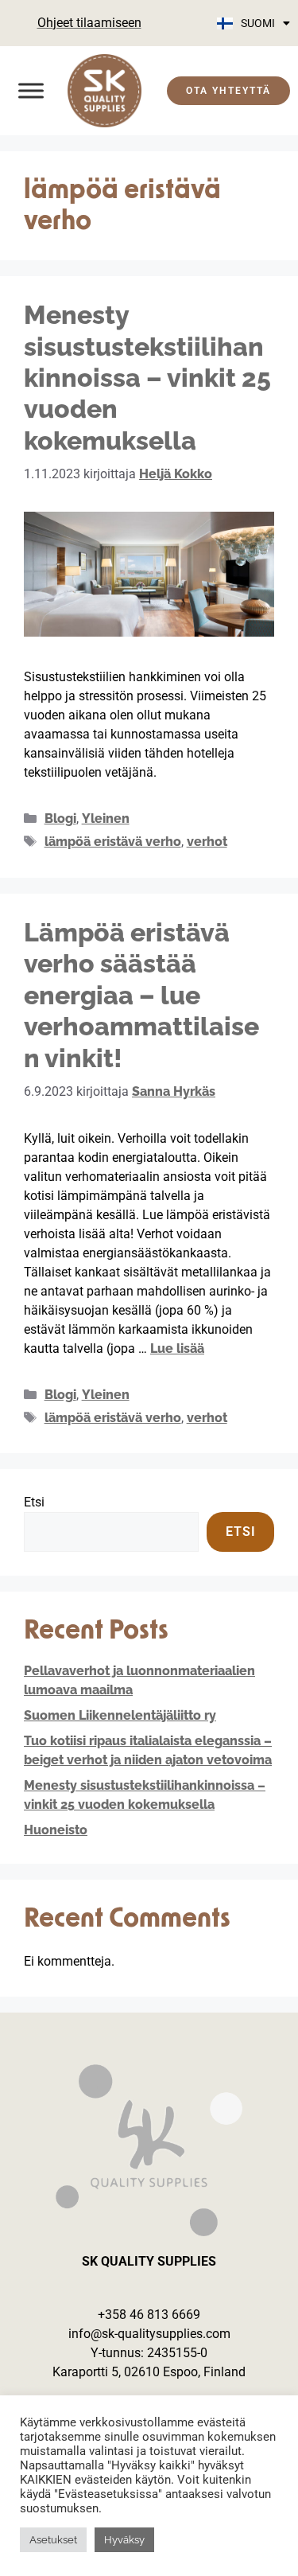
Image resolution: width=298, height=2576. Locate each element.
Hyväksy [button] (124, 2540)
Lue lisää (177, 1348)
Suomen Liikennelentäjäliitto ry (120, 1715)
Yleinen (106, 818)
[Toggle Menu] (31, 90)
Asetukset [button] (53, 2540)
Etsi (34, 1502)
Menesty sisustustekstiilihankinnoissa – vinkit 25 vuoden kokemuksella (147, 378)
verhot (207, 842)
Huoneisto (56, 1830)
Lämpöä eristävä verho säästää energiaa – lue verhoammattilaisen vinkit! (141, 995)
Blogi (60, 818)
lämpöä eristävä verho (113, 842)
